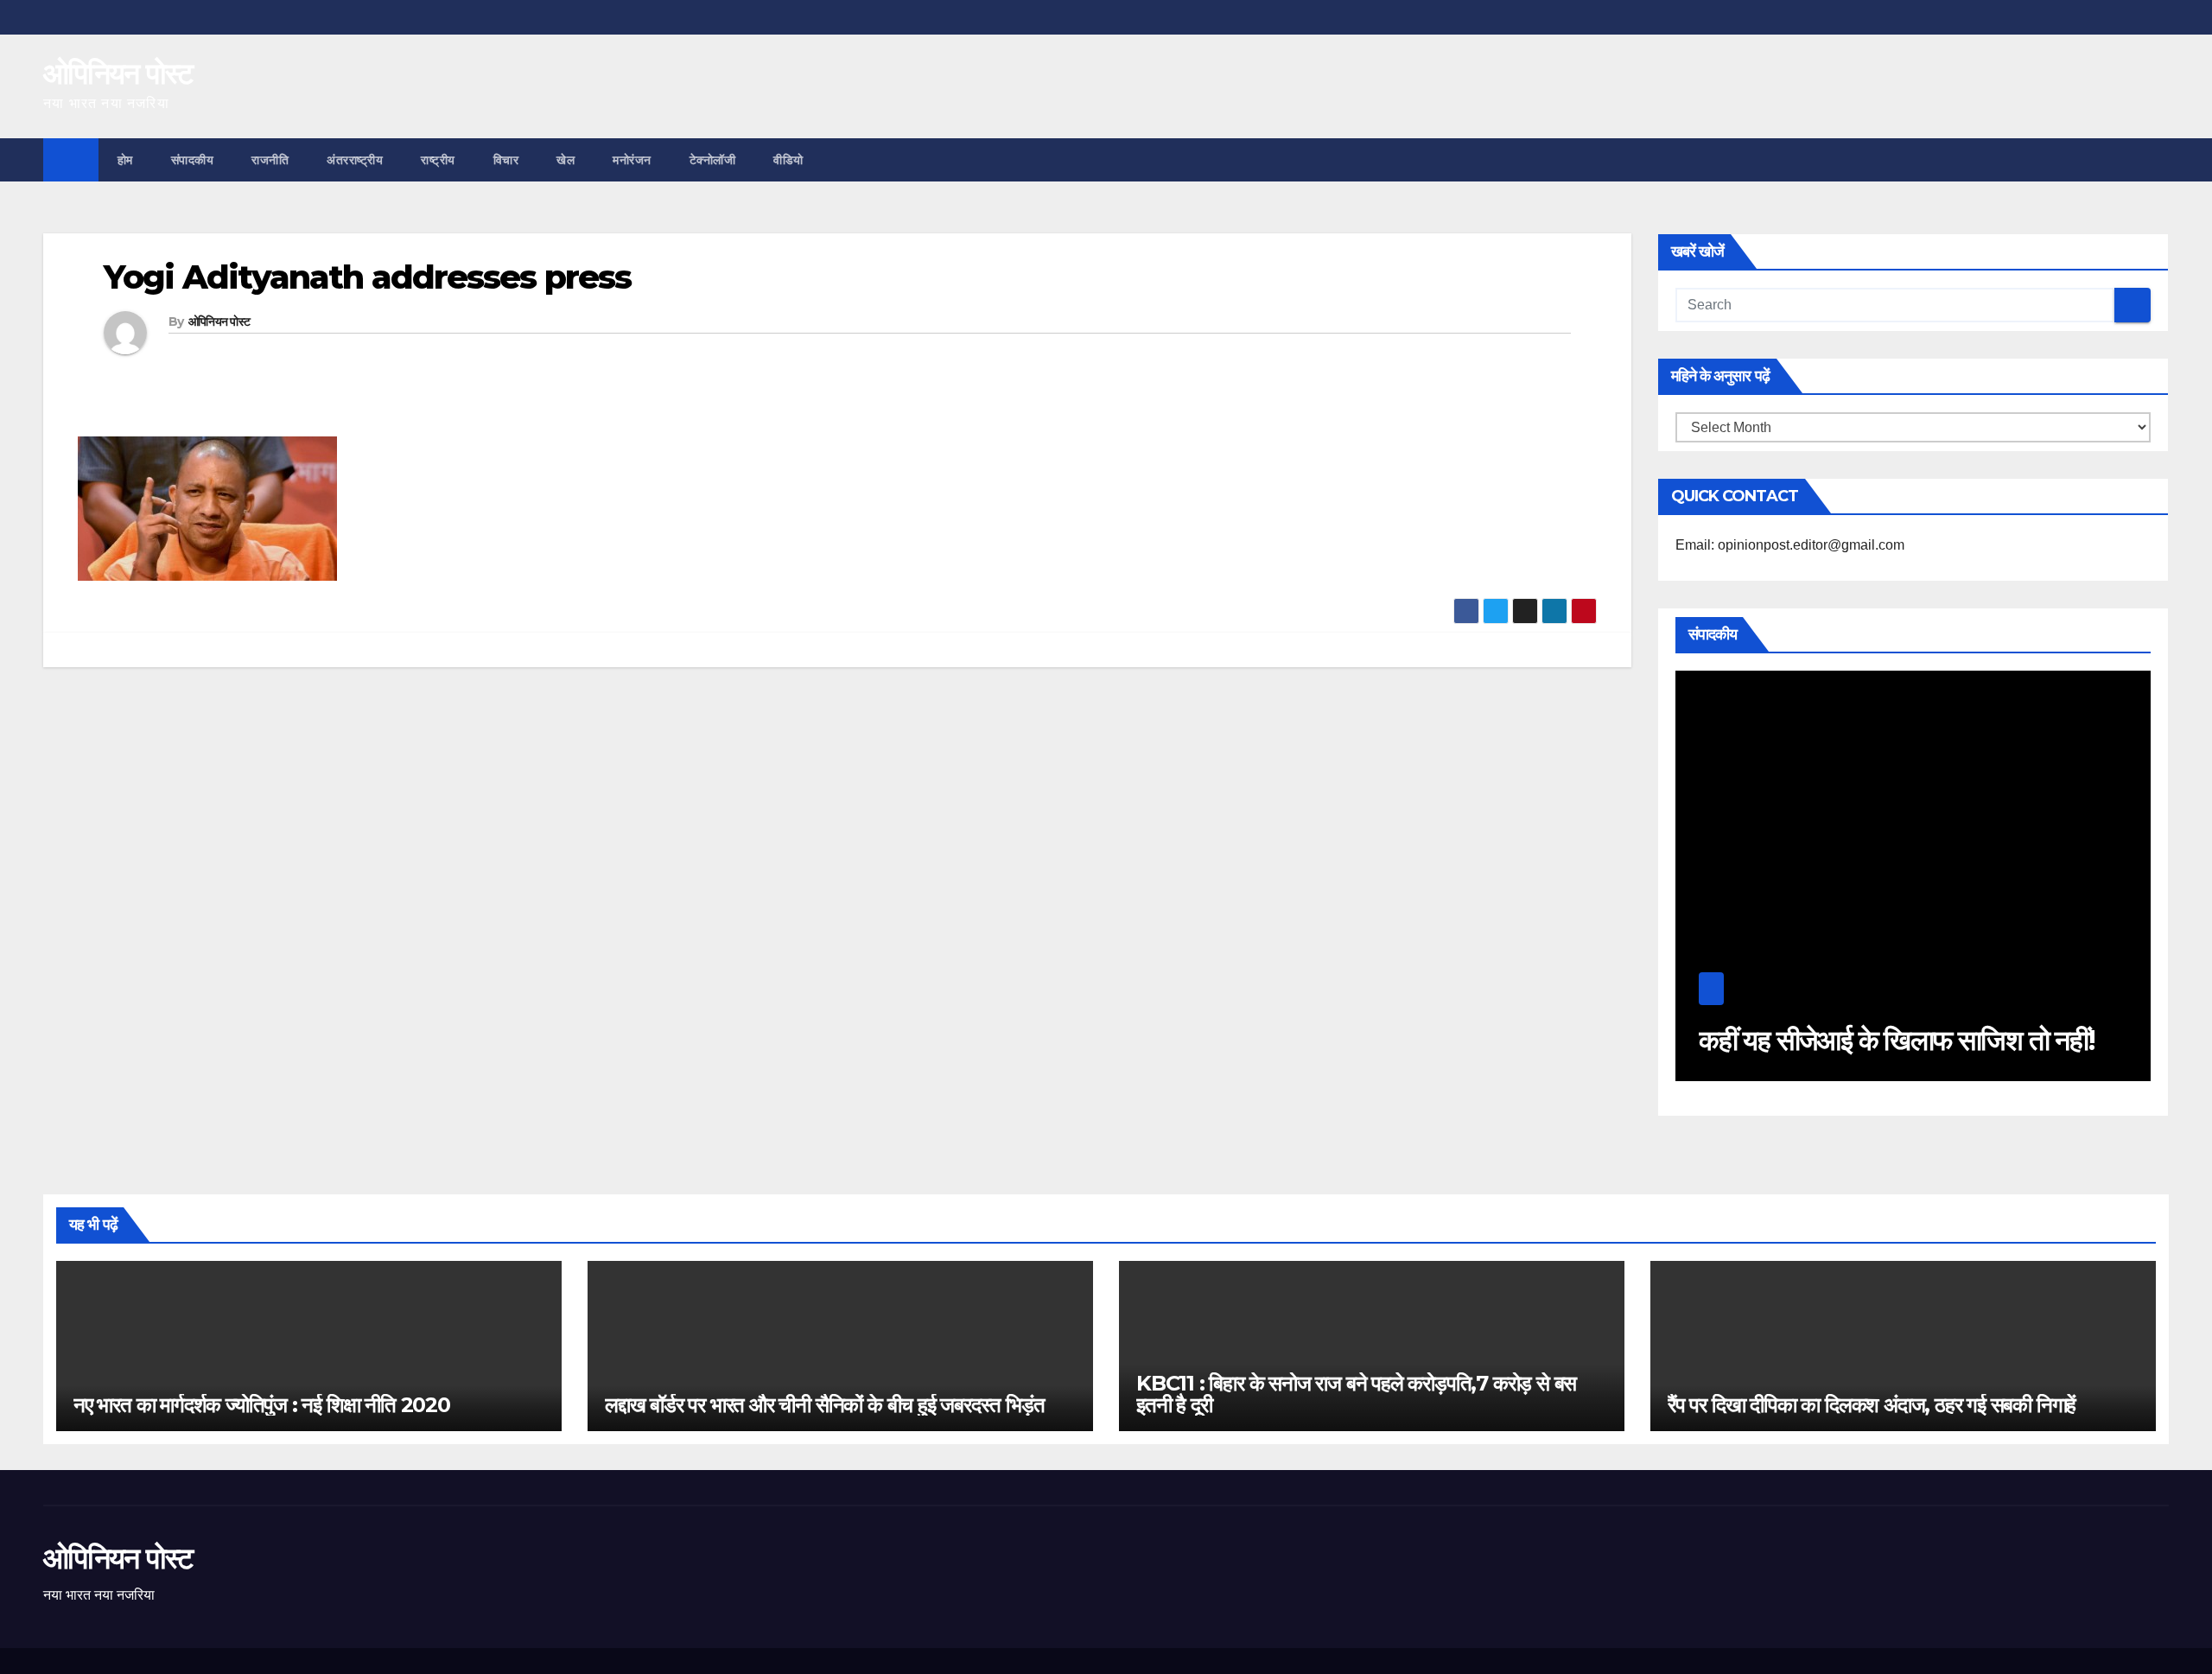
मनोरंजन (632, 160)
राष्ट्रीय (438, 160)
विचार (506, 160)
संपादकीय (193, 160)
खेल (566, 160)
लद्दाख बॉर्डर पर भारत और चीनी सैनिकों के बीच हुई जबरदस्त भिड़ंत (824, 1405)
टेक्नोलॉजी (713, 160)
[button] (2157, 159)
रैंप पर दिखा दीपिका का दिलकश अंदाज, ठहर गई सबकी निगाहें (1872, 1405)
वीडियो (788, 160)
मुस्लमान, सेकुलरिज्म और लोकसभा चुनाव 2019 (1997, 1040)
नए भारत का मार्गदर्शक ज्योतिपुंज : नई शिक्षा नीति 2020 (262, 1405)
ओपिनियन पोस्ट (118, 73)
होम (125, 160)
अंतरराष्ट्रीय (355, 160)
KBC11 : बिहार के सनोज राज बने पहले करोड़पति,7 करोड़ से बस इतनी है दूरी (1356, 1394)
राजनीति (270, 160)
